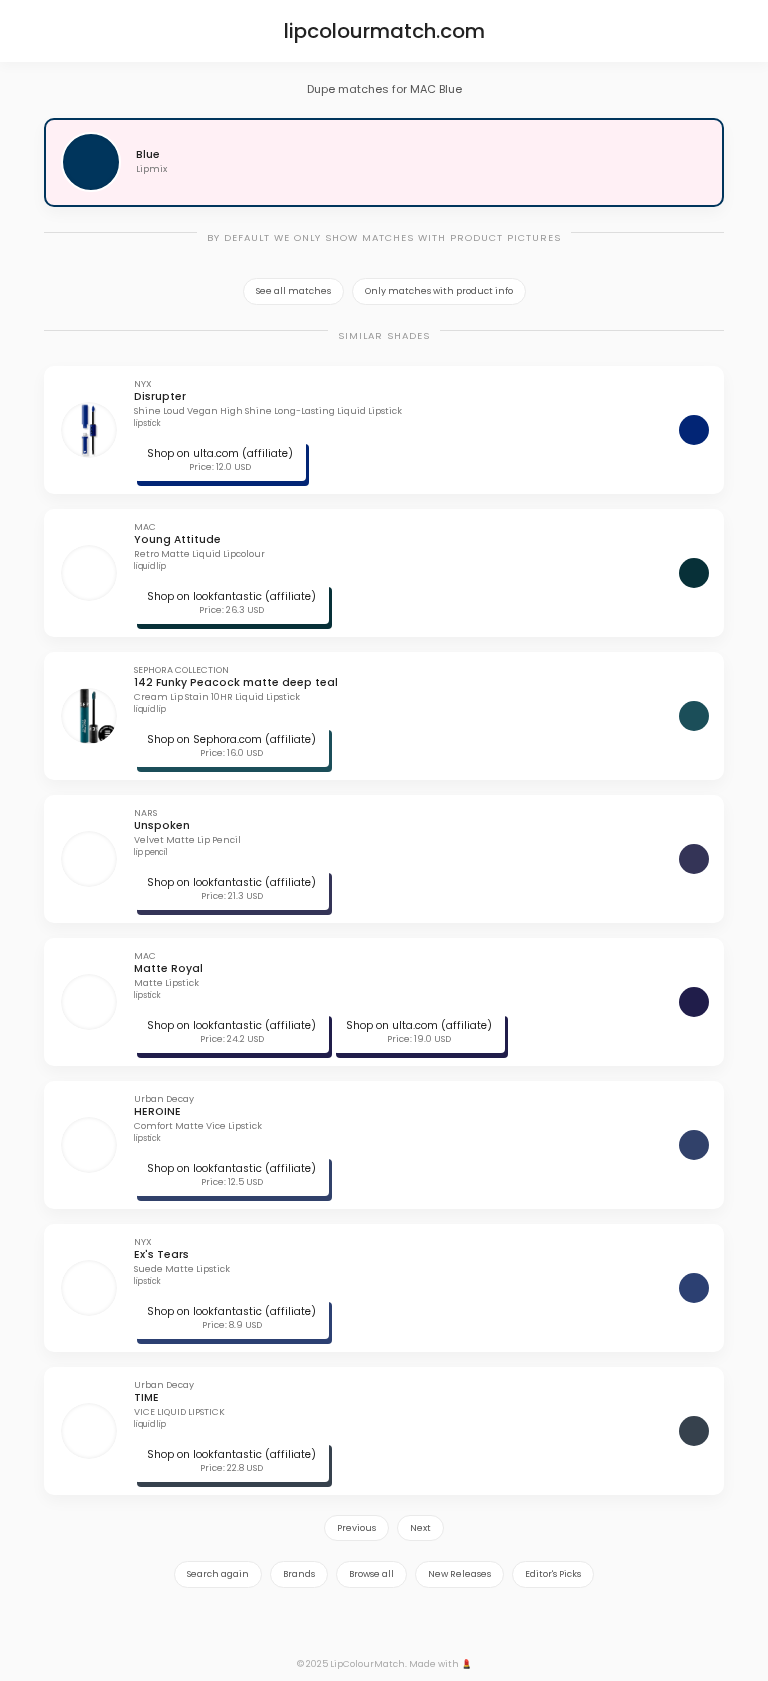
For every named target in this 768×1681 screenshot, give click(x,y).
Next (420, 1528)
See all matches (293, 291)
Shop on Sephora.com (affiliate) (231, 739)
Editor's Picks (553, 1574)
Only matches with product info (439, 291)
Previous (356, 1528)
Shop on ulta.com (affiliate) (220, 453)
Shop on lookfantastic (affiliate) (231, 596)
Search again (218, 1574)
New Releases (459, 1574)
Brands (299, 1574)
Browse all (371, 1574)
